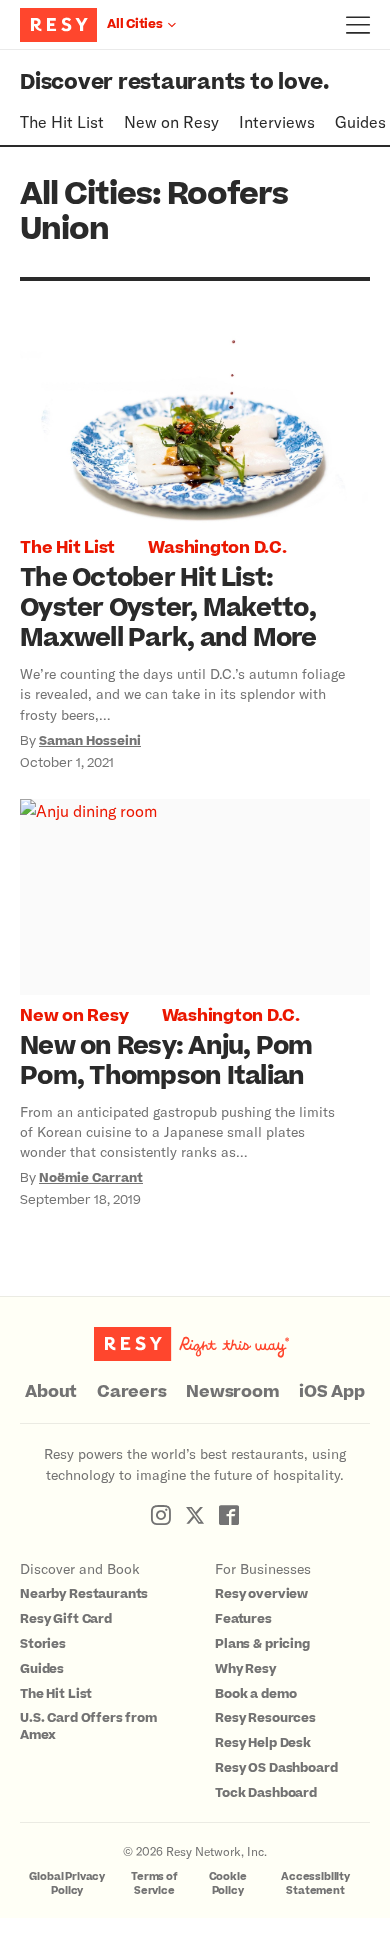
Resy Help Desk (263, 1743)
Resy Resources (265, 1718)
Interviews (277, 121)
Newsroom (232, 1392)
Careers (131, 1392)
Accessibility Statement (315, 1883)
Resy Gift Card (66, 1619)
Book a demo (255, 1694)
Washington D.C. (217, 548)
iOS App (331, 1392)
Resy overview (261, 1594)
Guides (360, 121)
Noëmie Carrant (91, 1178)
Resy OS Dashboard (276, 1768)
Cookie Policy (228, 1883)
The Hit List (62, 121)
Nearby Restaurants (84, 1594)
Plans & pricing (262, 1644)
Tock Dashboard (266, 1793)
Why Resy (245, 1669)
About (51, 1392)
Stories (43, 1644)
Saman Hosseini (90, 741)
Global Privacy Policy (67, 1883)
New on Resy (171, 121)
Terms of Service (154, 1883)
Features (243, 1619)
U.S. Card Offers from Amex (88, 1726)
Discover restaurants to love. (174, 82)
